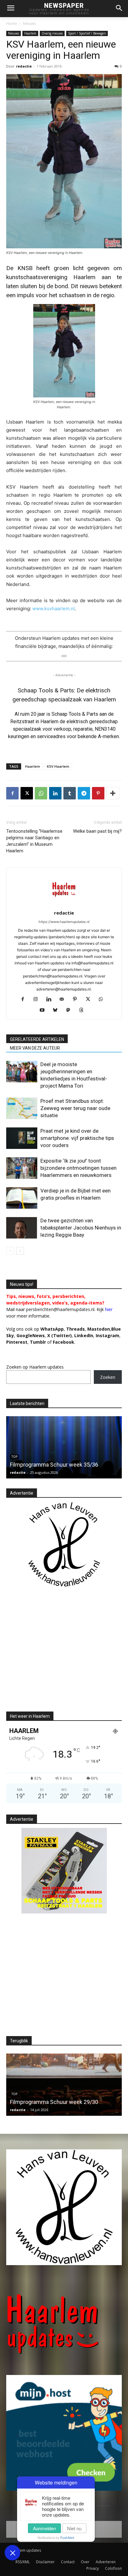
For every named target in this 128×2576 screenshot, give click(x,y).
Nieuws (29, 23)
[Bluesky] (58, 1010)
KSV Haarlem (58, 766)
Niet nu (74, 2528)
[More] (113, 793)
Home (12, 23)
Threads (75, 1329)
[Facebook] (12, 793)
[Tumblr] (70, 793)
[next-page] (20, 1251)
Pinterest (17, 1342)
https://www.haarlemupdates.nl (64, 922)
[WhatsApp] (41, 793)
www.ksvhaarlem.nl (54, 609)
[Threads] (84, 1010)
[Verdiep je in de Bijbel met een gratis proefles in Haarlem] (22, 1198)
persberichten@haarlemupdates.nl (60, 1309)
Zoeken (108, 1377)
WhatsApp (52, 1329)
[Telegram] (84, 793)
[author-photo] (64, 904)
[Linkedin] (55, 793)
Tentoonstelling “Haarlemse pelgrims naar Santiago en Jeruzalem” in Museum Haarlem (34, 841)
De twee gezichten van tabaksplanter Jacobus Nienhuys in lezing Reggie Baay (81, 1228)
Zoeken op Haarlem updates (35, 1367)
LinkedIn (84, 1335)
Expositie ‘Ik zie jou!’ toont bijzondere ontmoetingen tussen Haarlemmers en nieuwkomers (78, 1168)
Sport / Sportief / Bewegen (87, 33)
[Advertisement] (58, 1655)
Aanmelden (44, 2528)
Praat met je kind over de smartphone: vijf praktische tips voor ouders (77, 1138)
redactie (24, 66)
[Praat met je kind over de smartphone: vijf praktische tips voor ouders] (22, 1138)
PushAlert (67, 2538)
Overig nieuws (52, 33)
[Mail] (64, 1000)
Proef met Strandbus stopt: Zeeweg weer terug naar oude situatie (75, 1108)
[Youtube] (45, 1010)
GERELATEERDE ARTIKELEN (37, 1039)
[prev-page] (10, 1251)
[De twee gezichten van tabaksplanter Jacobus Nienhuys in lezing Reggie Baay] (22, 1228)
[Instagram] (38, 1000)
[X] (27, 793)
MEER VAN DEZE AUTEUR (35, 1048)
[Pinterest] (98, 793)
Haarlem (30, 33)
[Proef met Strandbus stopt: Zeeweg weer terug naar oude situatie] (22, 1108)
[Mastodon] (71, 1010)
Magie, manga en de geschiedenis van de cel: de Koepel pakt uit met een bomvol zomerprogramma (60, 2094)
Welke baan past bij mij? (97, 831)
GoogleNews (31, 1335)
